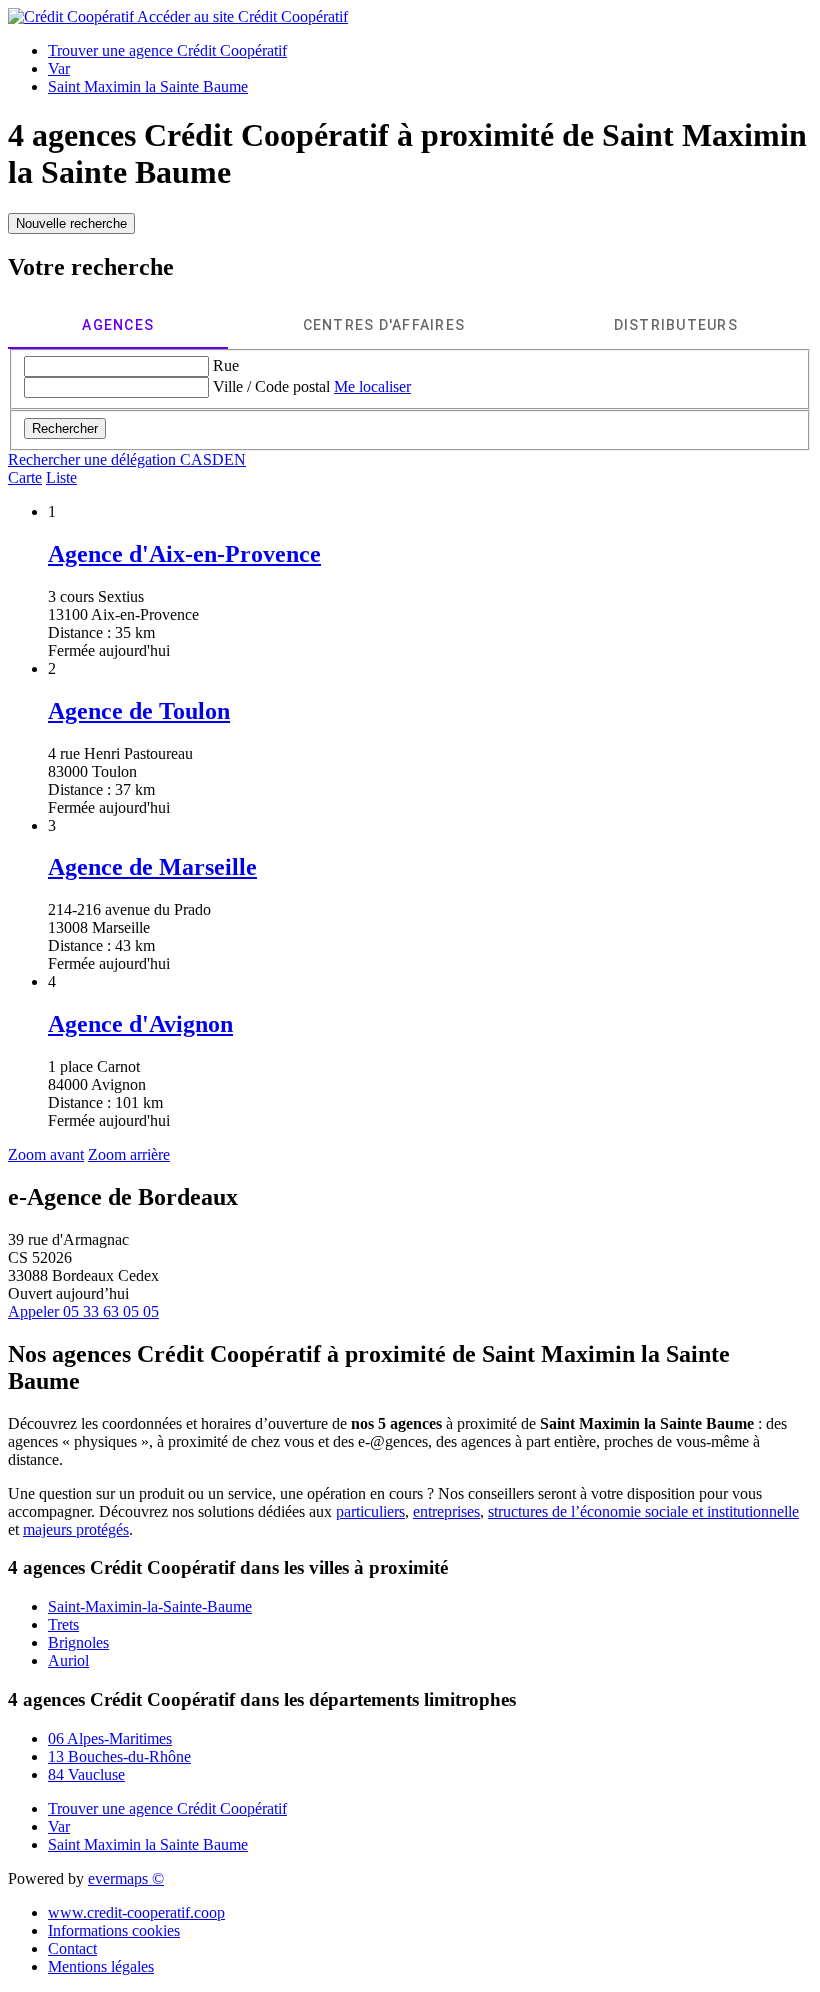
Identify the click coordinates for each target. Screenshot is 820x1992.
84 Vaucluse (86, 1774)
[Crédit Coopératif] (72, 16)
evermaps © (126, 1878)
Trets (63, 1624)
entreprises (446, 1511)
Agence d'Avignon (140, 1024)
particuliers (370, 1511)
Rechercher (65, 428)
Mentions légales (101, 1966)
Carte (25, 477)
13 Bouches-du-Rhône (119, 1756)
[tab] (118, 325)
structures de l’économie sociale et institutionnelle (643, 1511)
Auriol (68, 1660)
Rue (226, 365)
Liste (61, 477)
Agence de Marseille (152, 867)
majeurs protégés (76, 1529)
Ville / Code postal (271, 386)
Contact (72, 1948)
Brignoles (78, 1642)
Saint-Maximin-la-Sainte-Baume (150, 1606)
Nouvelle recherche (71, 223)
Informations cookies (114, 1930)
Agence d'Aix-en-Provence (184, 554)
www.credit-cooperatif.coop (136, 1912)
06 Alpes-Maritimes (110, 1738)
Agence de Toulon (139, 711)
